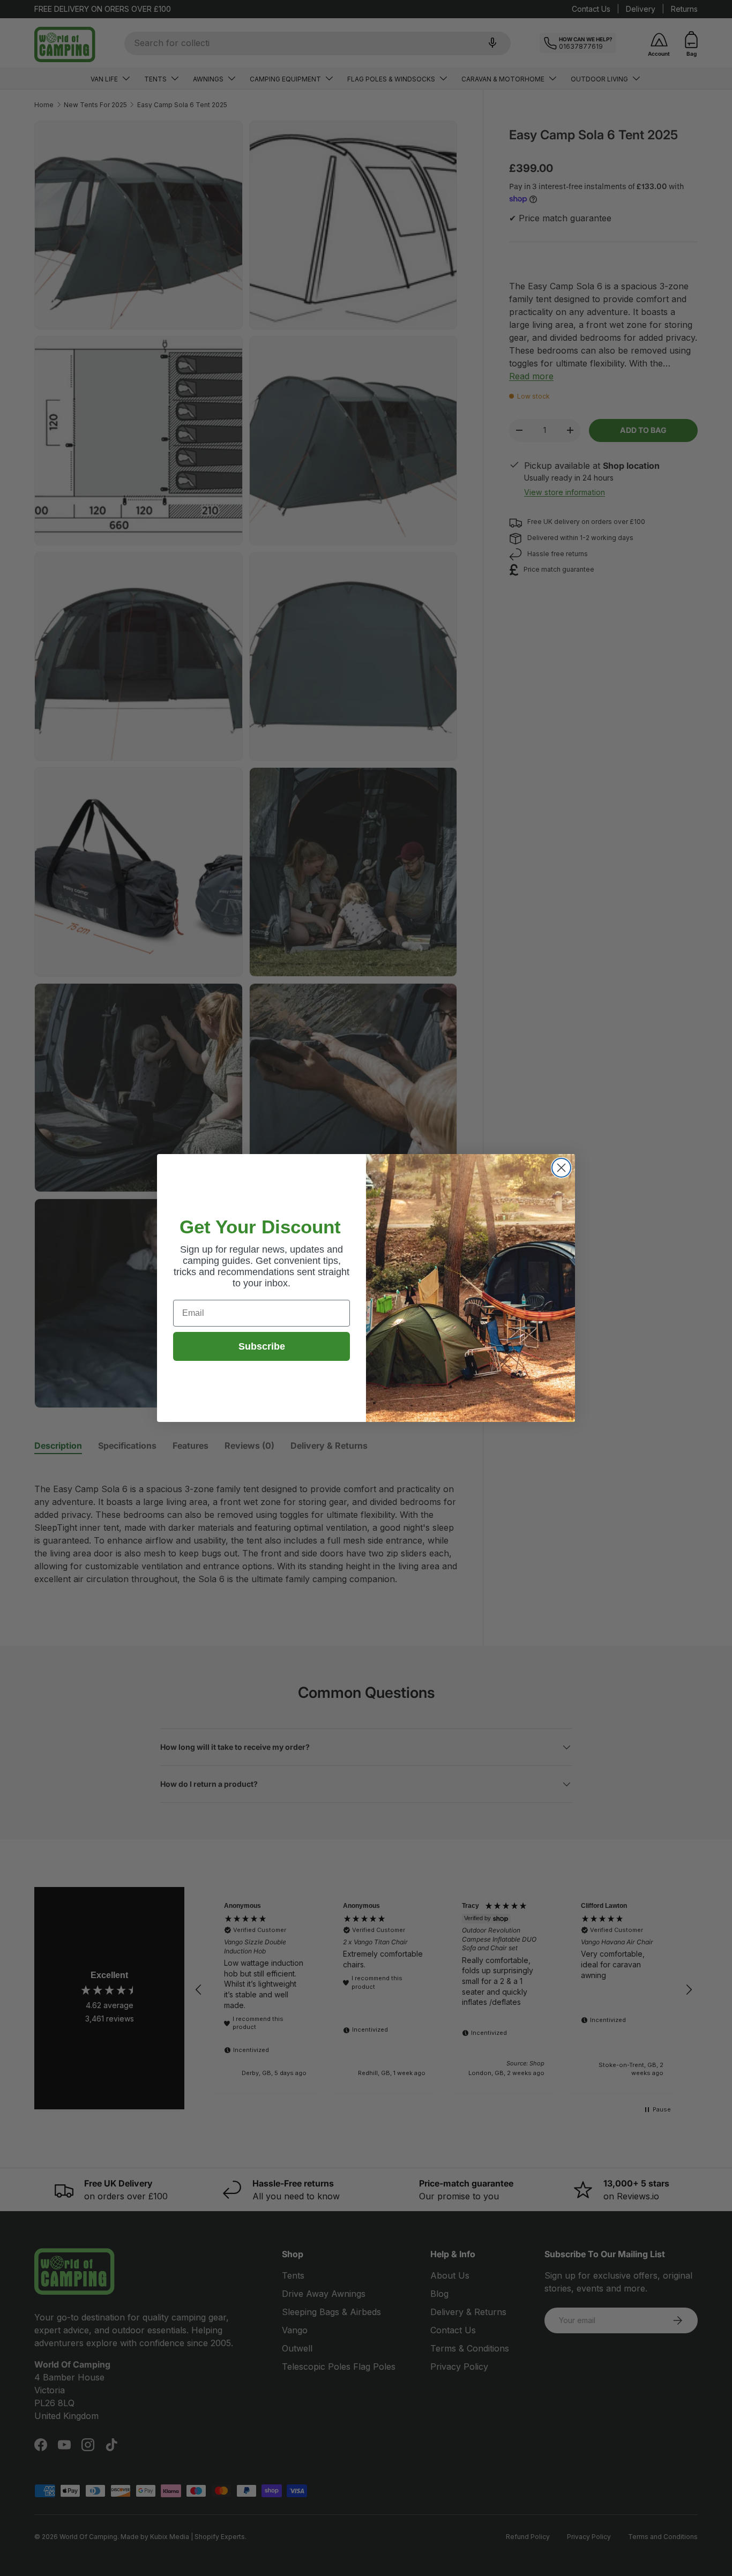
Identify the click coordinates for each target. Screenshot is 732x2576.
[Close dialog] (561, 1168)
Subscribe (262, 1346)
